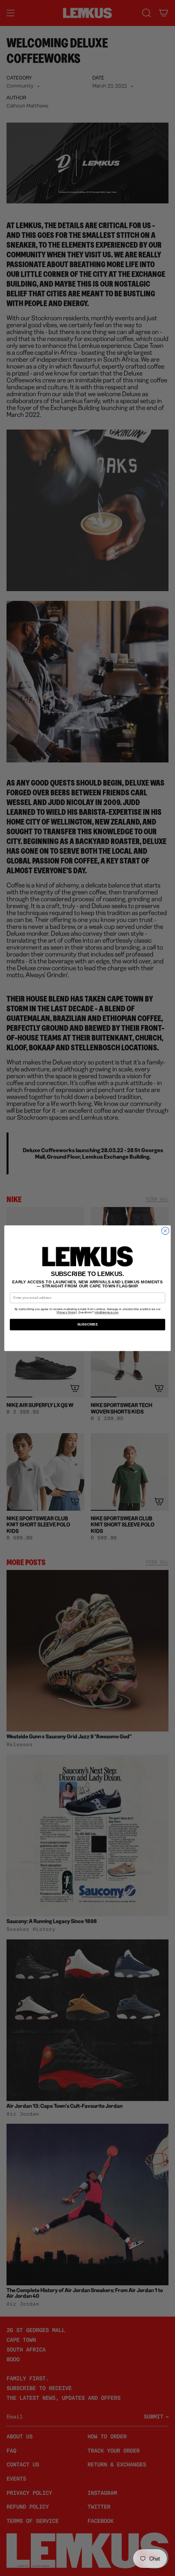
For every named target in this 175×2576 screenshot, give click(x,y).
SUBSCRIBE (88, 1325)
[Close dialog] (165, 1231)
